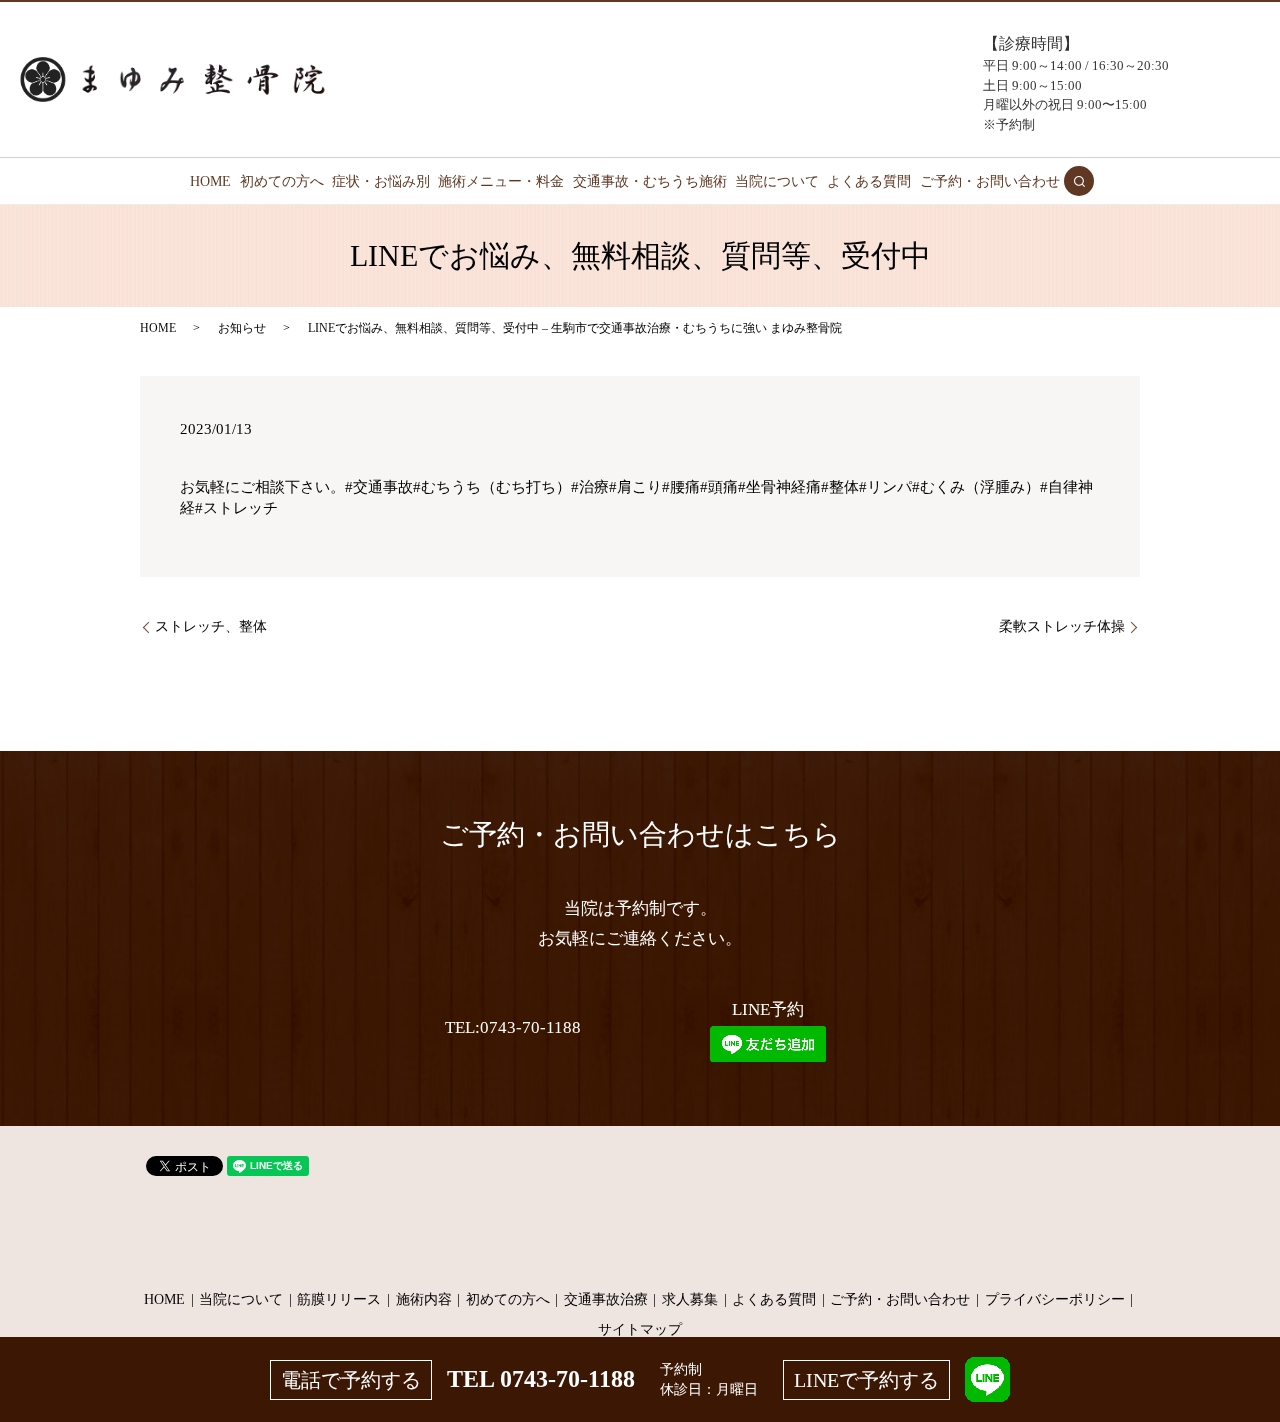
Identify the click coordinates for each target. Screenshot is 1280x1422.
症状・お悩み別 (381, 181)
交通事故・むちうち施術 (650, 181)
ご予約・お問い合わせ (990, 181)
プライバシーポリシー (1055, 1299)
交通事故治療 (606, 1299)
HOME (210, 181)
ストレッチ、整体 (211, 626)
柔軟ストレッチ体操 (1062, 626)
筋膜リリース (339, 1299)
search (1079, 181)
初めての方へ (282, 181)
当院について (777, 181)
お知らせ (242, 328)
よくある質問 (869, 181)
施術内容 (424, 1299)
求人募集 (690, 1299)
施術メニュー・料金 (501, 181)
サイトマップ (640, 1329)
